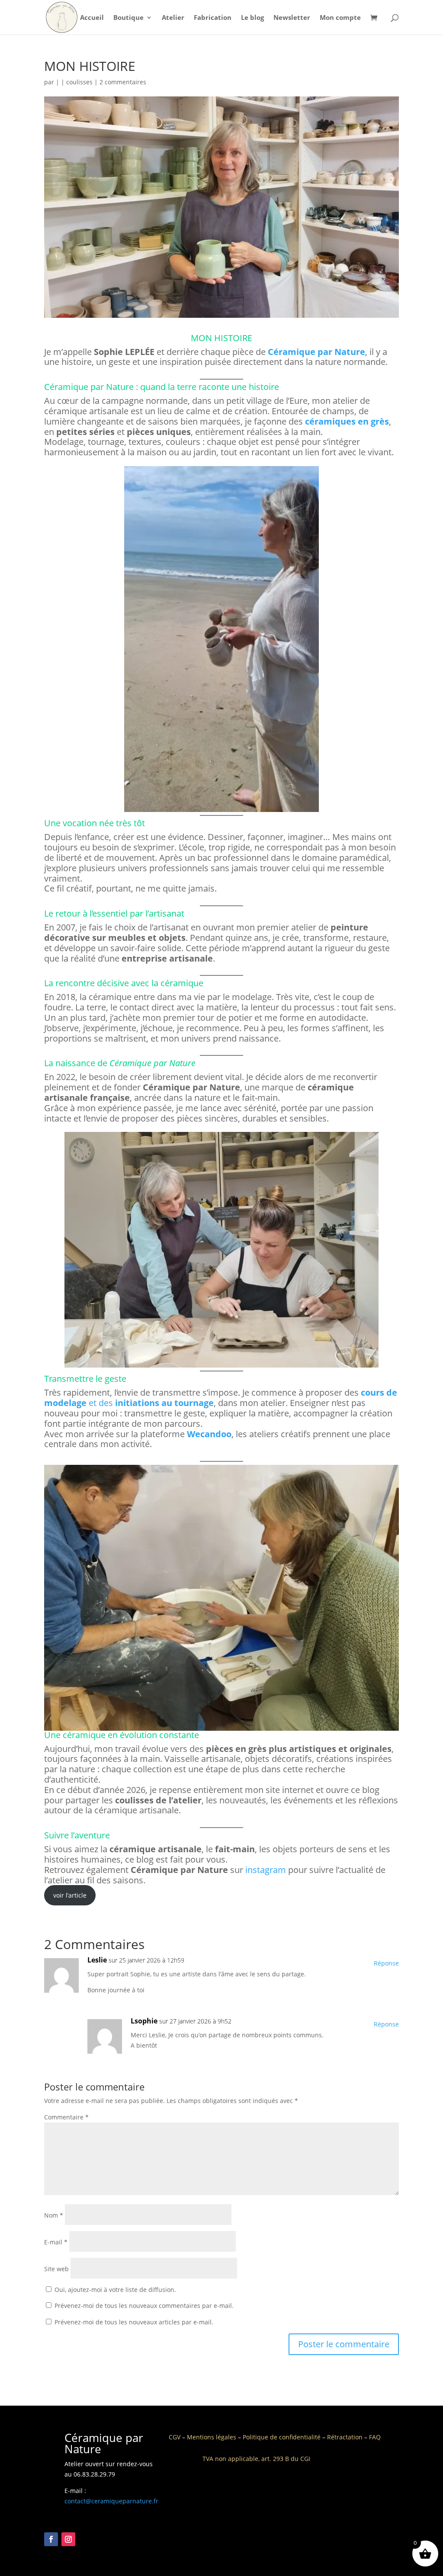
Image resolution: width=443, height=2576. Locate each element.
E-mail (56, 2242)
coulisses (79, 82)
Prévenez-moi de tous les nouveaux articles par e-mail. (134, 2322)
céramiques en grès (347, 421)
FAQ (375, 2437)
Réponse (386, 1963)
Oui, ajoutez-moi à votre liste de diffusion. (114, 2290)
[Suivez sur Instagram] (68, 2539)
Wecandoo (209, 1434)
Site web (56, 2269)
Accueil (92, 18)
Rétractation (345, 2437)
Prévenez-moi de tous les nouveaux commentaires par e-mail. (144, 2306)
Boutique (128, 18)
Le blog (252, 18)
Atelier (173, 18)
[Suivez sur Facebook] (51, 2539)
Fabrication (213, 18)
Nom (54, 2215)
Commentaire (66, 2117)
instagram (266, 1870)
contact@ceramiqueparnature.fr (111, 2501)
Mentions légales (212, 2437)
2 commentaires (123, 82)
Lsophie (144, 2021)
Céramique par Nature (316, 352)
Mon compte (340, 18)
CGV (175, 2437)
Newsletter (292, 18)
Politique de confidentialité (282, 2437)
